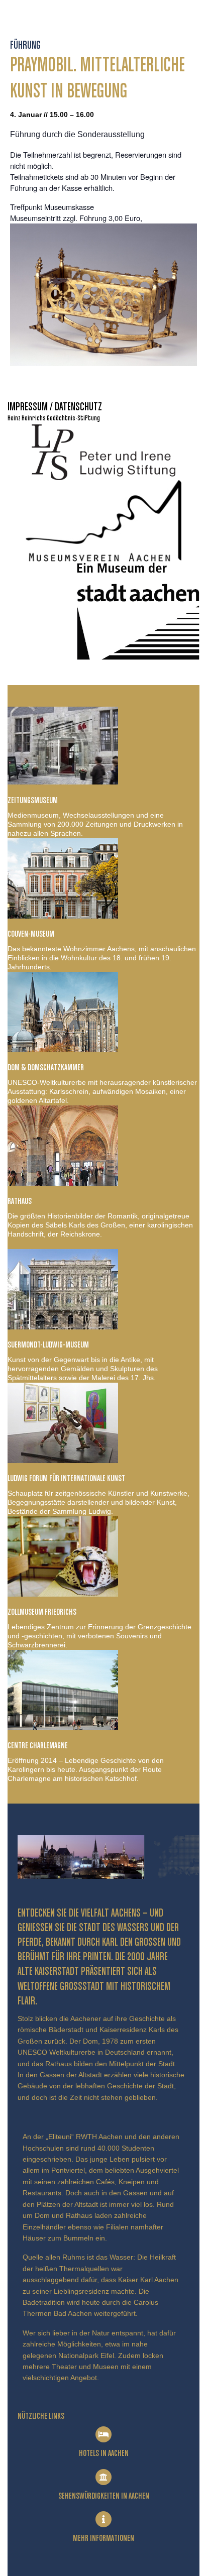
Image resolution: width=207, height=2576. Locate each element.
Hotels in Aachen (104, 2453)
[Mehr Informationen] (103, 2519)
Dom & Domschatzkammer (46, 1068)
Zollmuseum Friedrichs (42, 1612)
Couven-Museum (31, 934)
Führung (25, 46)
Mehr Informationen (103, 2538)
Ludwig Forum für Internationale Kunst (66, 1479)
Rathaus (20, 1201)
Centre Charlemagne (38, 1746)
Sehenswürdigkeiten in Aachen (104, 2496)
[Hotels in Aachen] (103, 2434)
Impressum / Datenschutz (55, 407)
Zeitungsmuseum (33, 801)
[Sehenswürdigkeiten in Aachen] (103, 2477)
